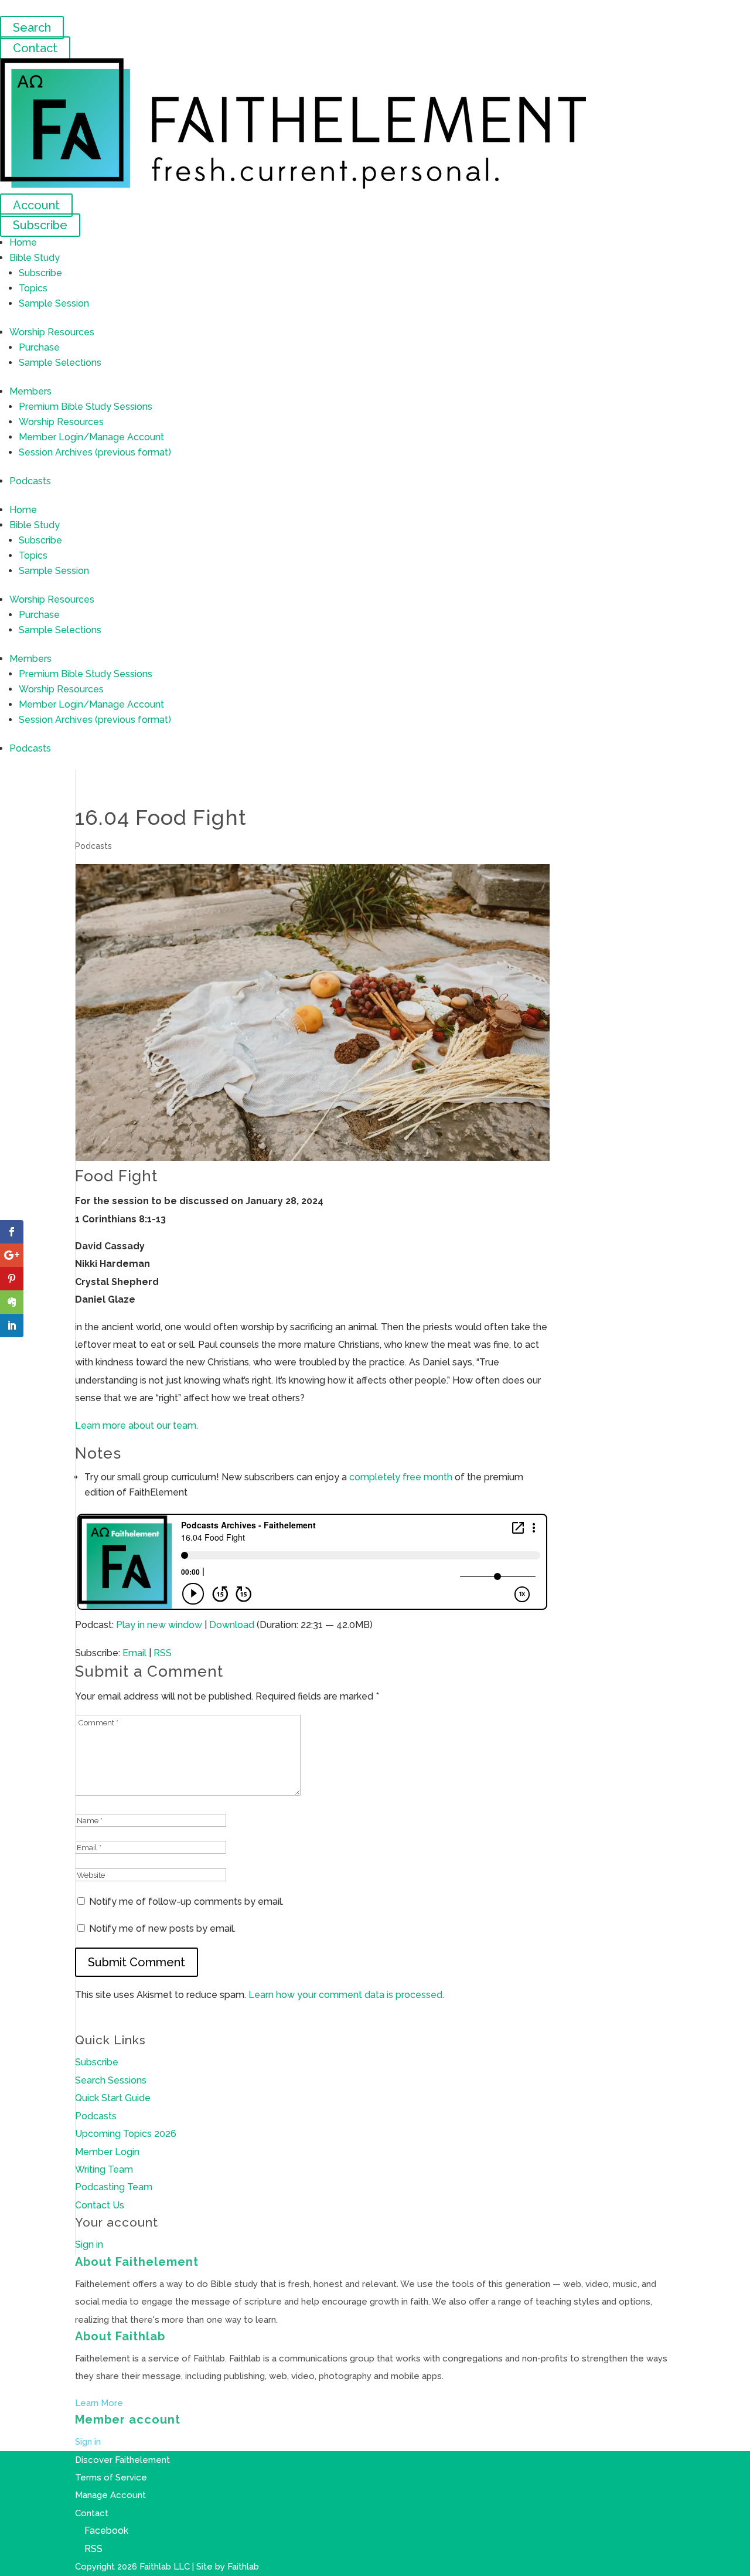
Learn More (99, 2403)
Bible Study (35, 258)
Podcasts (30, 481)
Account (36, 205)
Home (23, 242)
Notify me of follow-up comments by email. (186, 1902)
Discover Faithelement (122, 2460)
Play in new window (159, 1625)
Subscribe (40, 225)
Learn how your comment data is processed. (346, 1995)
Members (30, 391)
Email (134, 1653)
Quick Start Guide (113, 2098)
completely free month (401, 1477)
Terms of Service (111, 2478)
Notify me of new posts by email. (162, 1928)
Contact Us (100, 2205)
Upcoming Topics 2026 (126, 2134)
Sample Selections (60, 363)
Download (232, 1625)
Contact (35, 48)
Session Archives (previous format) (95, 452)
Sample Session (54, 303)
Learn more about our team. (137, 1425)
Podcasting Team (114, 2187)
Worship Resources (52, 332)
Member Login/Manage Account (91, 437)
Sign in (89, 2244)
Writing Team (104, 2169)
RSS (163, 1653)
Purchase (39, 347)
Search (32, 28)
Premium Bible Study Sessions (86, 407)
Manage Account (110, 2495)
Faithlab (243, 2567)
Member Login (107, 2152)
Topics (33, 288)
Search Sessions (111, 2080)
